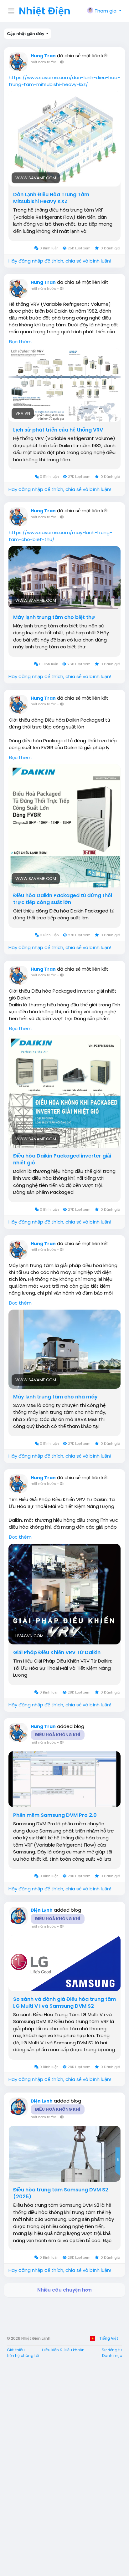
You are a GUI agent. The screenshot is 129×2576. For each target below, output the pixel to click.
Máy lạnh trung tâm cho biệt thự (54, 617)
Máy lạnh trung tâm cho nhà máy (55, 1397)
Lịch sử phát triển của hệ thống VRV (58, 430)
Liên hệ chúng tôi (23, 2356)
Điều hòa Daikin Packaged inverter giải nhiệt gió (62, 1159)
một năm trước (43, 62)
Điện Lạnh (42, 1910)
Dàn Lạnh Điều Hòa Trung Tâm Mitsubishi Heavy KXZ (51, 198)
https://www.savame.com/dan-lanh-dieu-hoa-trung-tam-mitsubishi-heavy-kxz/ (64, 81)
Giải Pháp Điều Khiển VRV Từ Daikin (57, 1653)
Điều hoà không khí (58, 1735)
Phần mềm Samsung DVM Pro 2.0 (55, 1815)
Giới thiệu (16, 2350)
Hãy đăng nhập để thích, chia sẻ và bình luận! (60, 261)
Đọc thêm (20, 342)
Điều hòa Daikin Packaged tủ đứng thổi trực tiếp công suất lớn (63, 899)
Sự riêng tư (112, 2350)
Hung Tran (43, 56)
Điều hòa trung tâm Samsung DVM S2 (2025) (61, 2193)
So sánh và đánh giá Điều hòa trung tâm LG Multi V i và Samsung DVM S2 (64, 2003)
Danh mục (112, 2356)
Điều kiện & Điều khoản (63, 2350)
